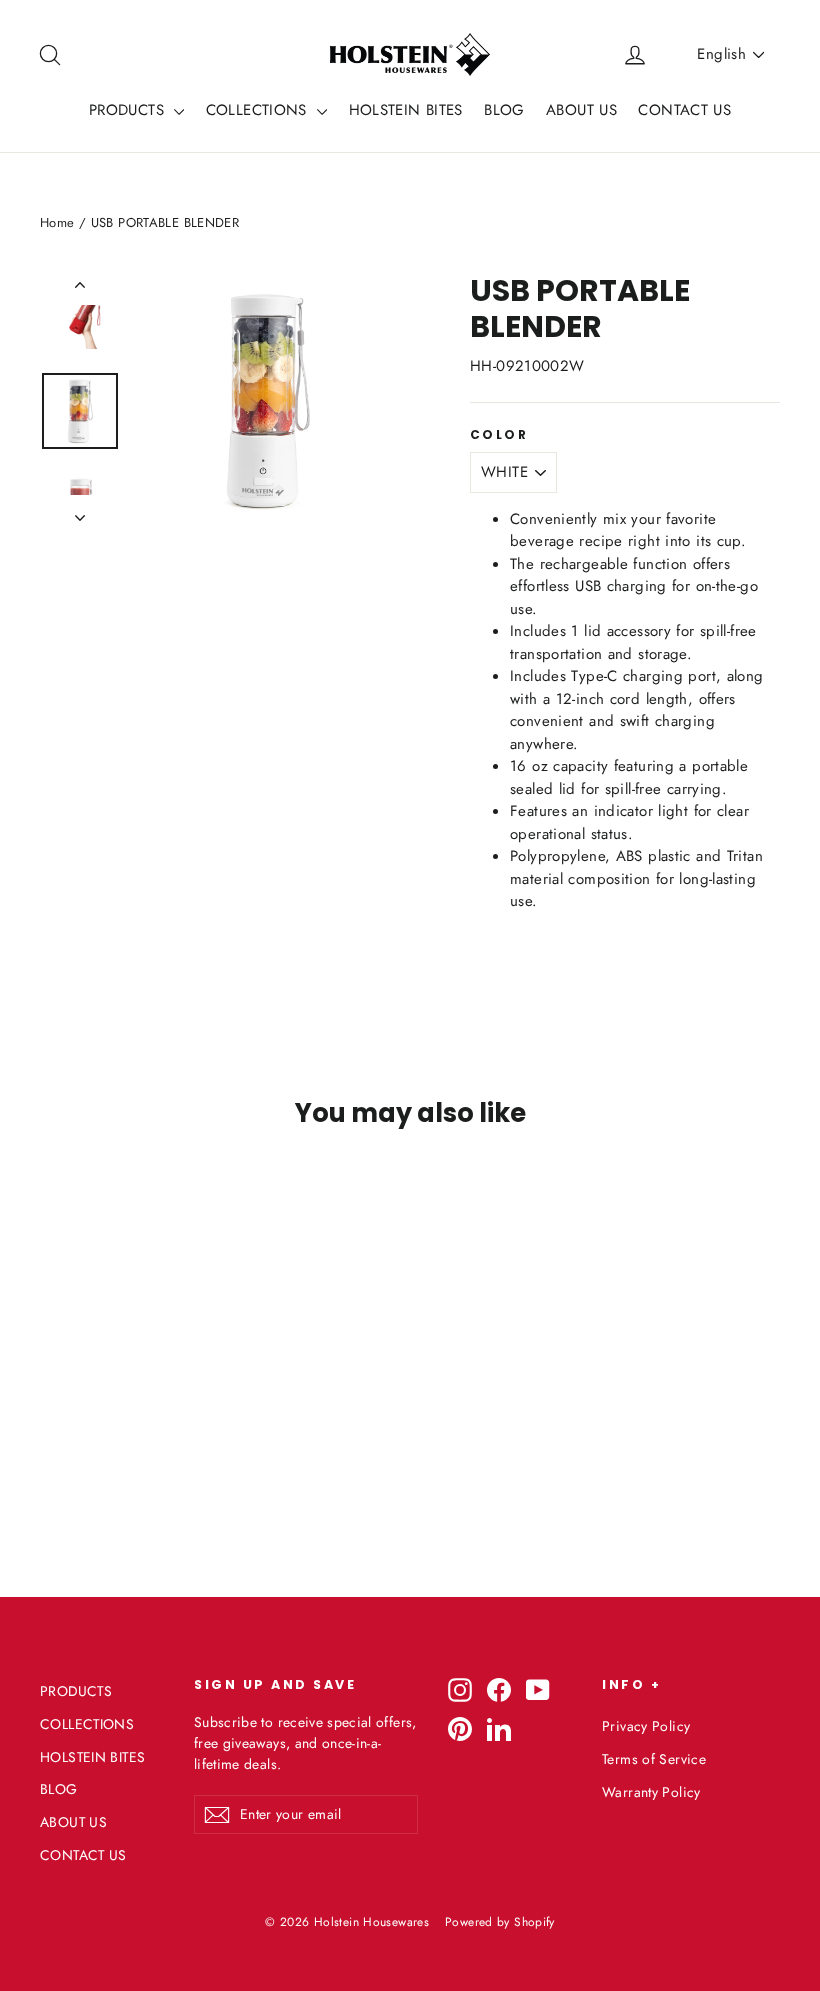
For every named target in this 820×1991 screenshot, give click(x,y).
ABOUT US (581, 110)
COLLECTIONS (259, 110)
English (721, 54)
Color (499, 435)
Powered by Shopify (500, 1922)
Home (57, 222)
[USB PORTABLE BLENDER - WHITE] (52, 1419)
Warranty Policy (651, 1792)
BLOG (504, 110)
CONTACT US (684, 110)
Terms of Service (654, 1759)
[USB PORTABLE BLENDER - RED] (77, 1419)
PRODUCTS (129, 110)
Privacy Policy (646, 1726)
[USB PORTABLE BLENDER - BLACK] (102, 1419)
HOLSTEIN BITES (406, 110)
